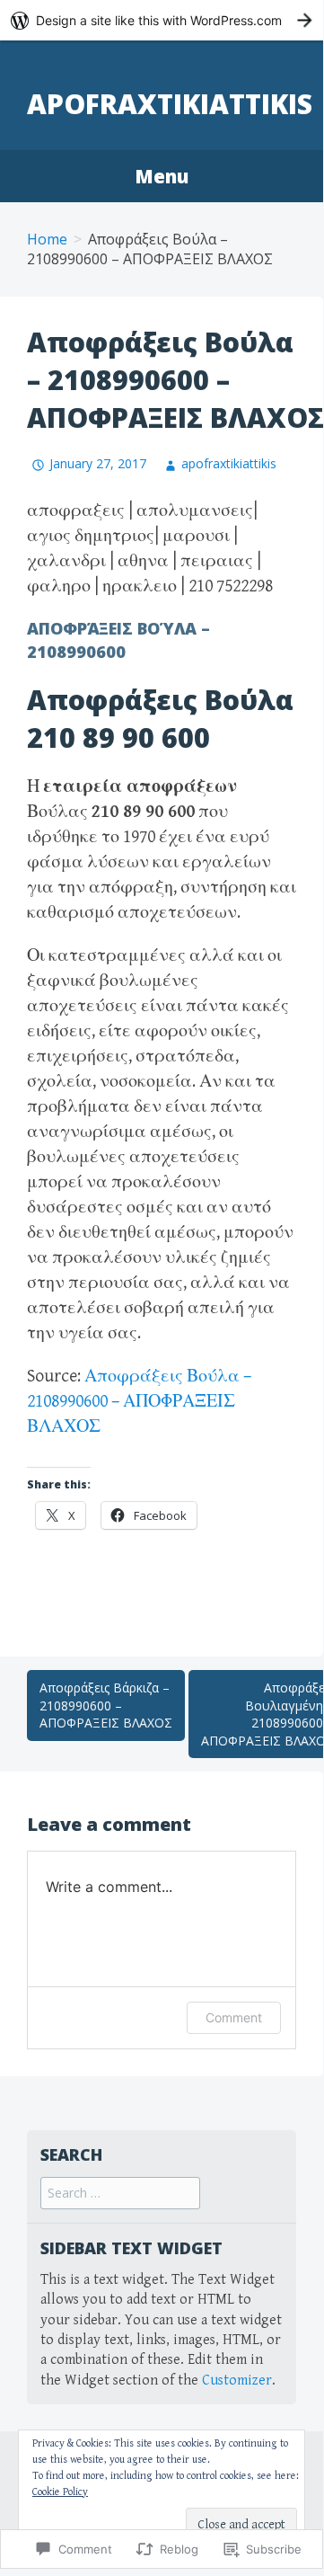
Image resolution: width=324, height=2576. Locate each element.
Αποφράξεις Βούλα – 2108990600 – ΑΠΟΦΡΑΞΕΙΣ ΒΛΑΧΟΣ (139, 1402)
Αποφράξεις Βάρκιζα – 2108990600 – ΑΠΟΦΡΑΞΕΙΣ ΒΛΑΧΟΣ (106, 1705)
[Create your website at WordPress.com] (162, 20)
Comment (234, 2017)
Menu (162, 176)
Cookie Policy (60, 2492)
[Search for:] (120, 2194)
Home (47, 239)
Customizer (237, 2381)
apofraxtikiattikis (170, 104)
